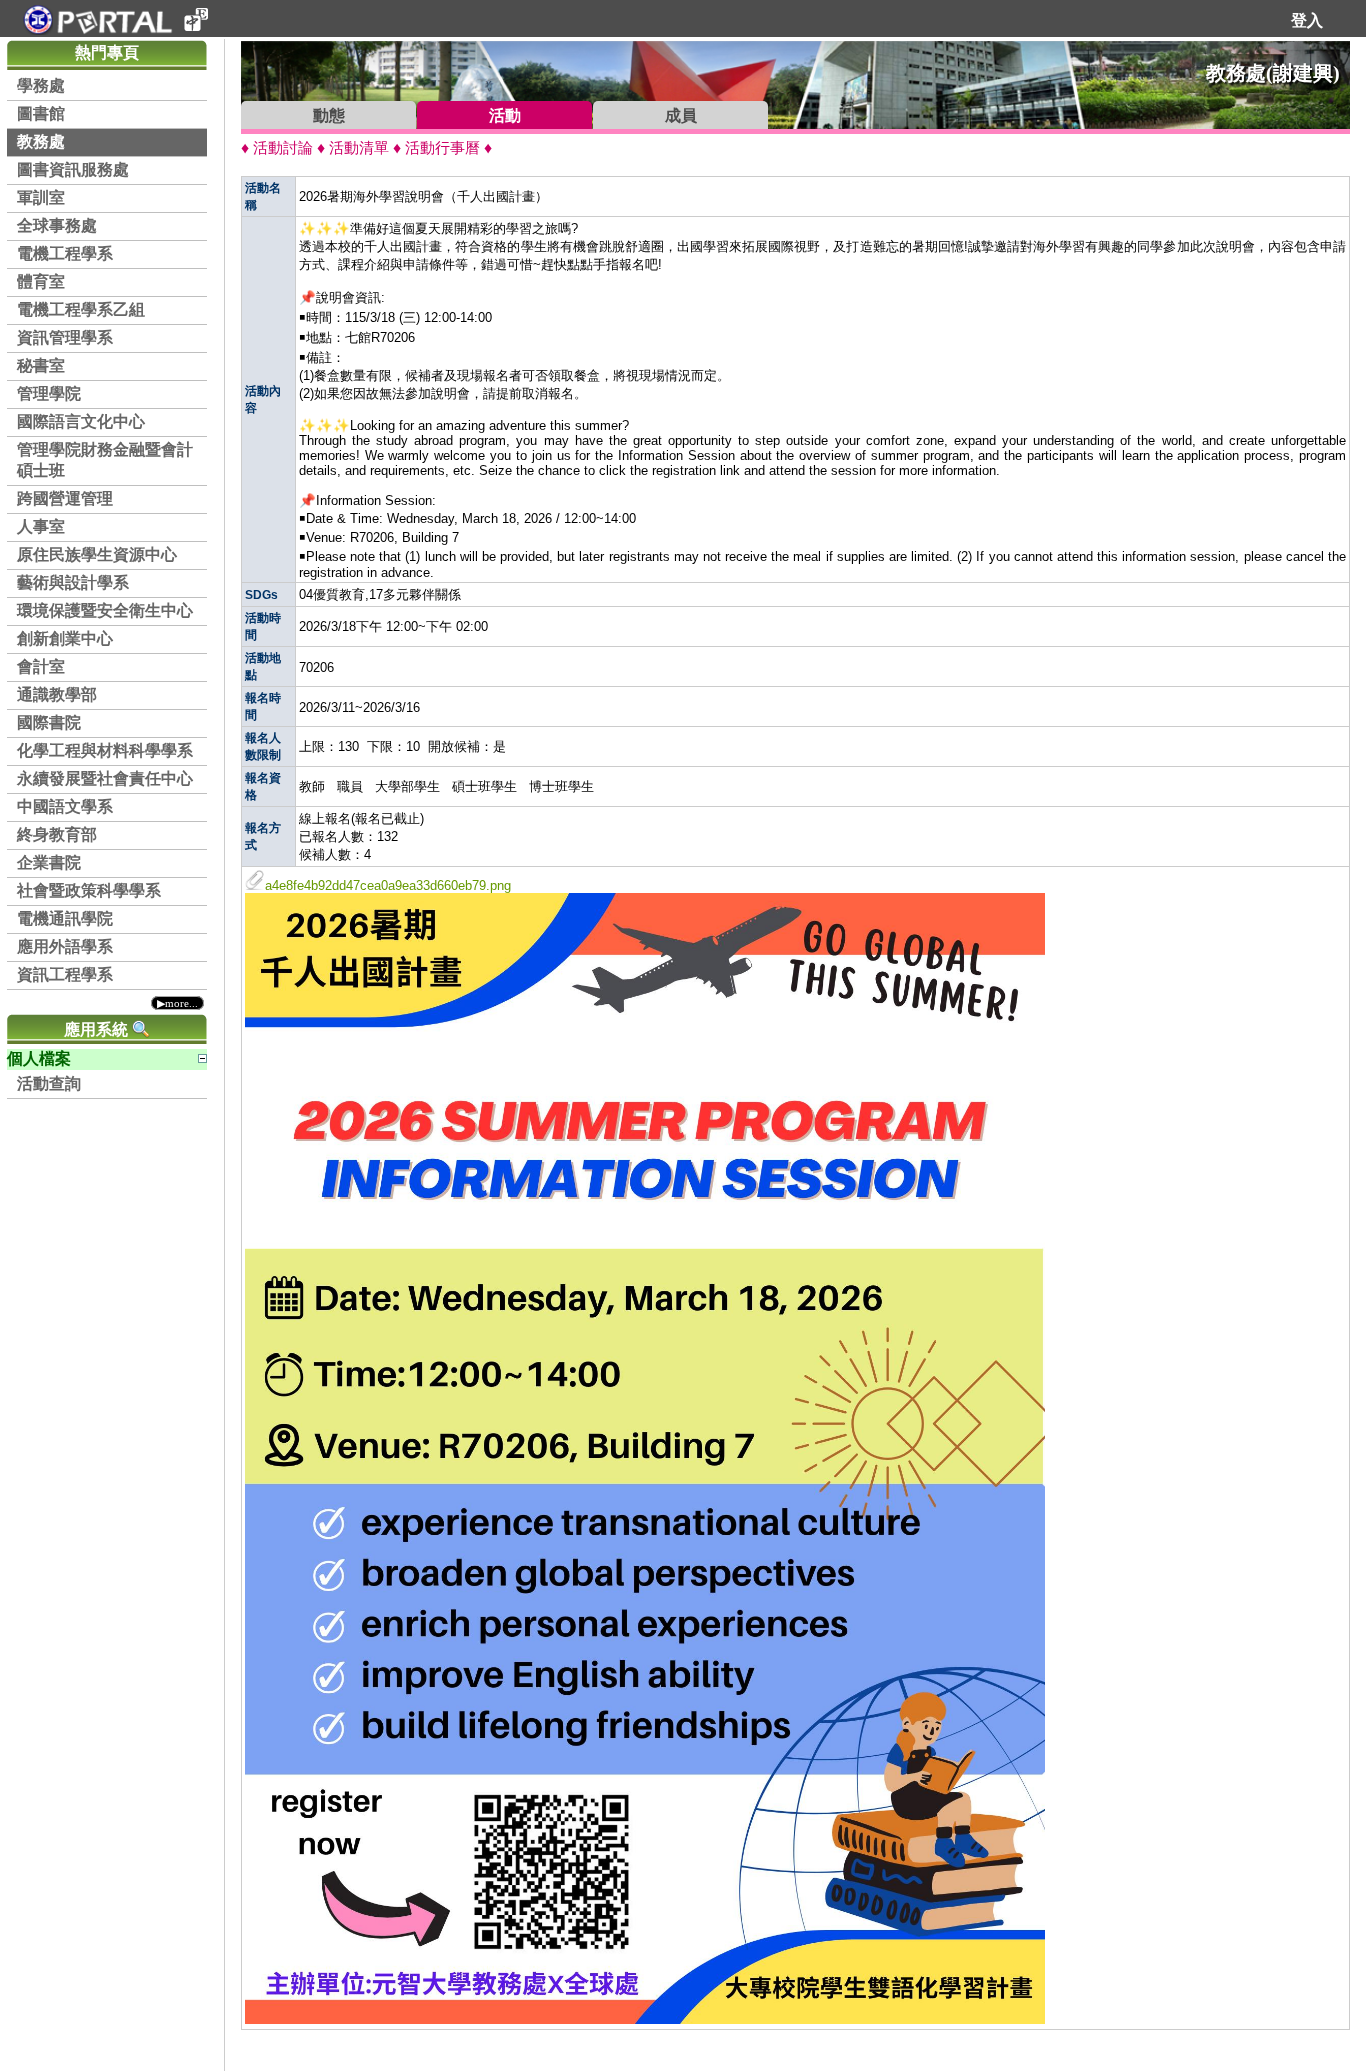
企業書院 (49, 862)
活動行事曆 (442, 148)
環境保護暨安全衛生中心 (105, 610)
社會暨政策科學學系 (89, 890)
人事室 (41, 526)
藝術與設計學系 (73, 582)
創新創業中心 (65, 638)
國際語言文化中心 (81, 421)
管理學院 (49, 393)
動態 (329, 115)
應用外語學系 (65, 946)
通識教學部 (57, 694)
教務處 (41, 141)
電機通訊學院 (65, 918)
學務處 (41, 85)
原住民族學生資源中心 (97, 554)
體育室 (41, 281)
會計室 (41, 666)
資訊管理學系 (65, 337)
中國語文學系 (65, 806)
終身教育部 (57, 834)
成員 (681, 115)
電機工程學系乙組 (81, 309)
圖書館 (41, 113)
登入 (1307, 20)
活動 (505, 115)
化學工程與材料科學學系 (105, 750)
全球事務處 (57, 225)
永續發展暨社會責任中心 (105, 778)
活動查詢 (49, 1083)
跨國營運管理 (65, 498)
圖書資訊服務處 (73, 169)
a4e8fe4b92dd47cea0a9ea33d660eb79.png (388, 885)
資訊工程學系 (65, 974)
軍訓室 (41, 197)
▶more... (177, 1003)
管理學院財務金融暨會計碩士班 (105, 460)
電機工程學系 (65, 253)
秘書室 (41, 365)
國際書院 (49, 722)
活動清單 (359, 148)
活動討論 (283, 148)
